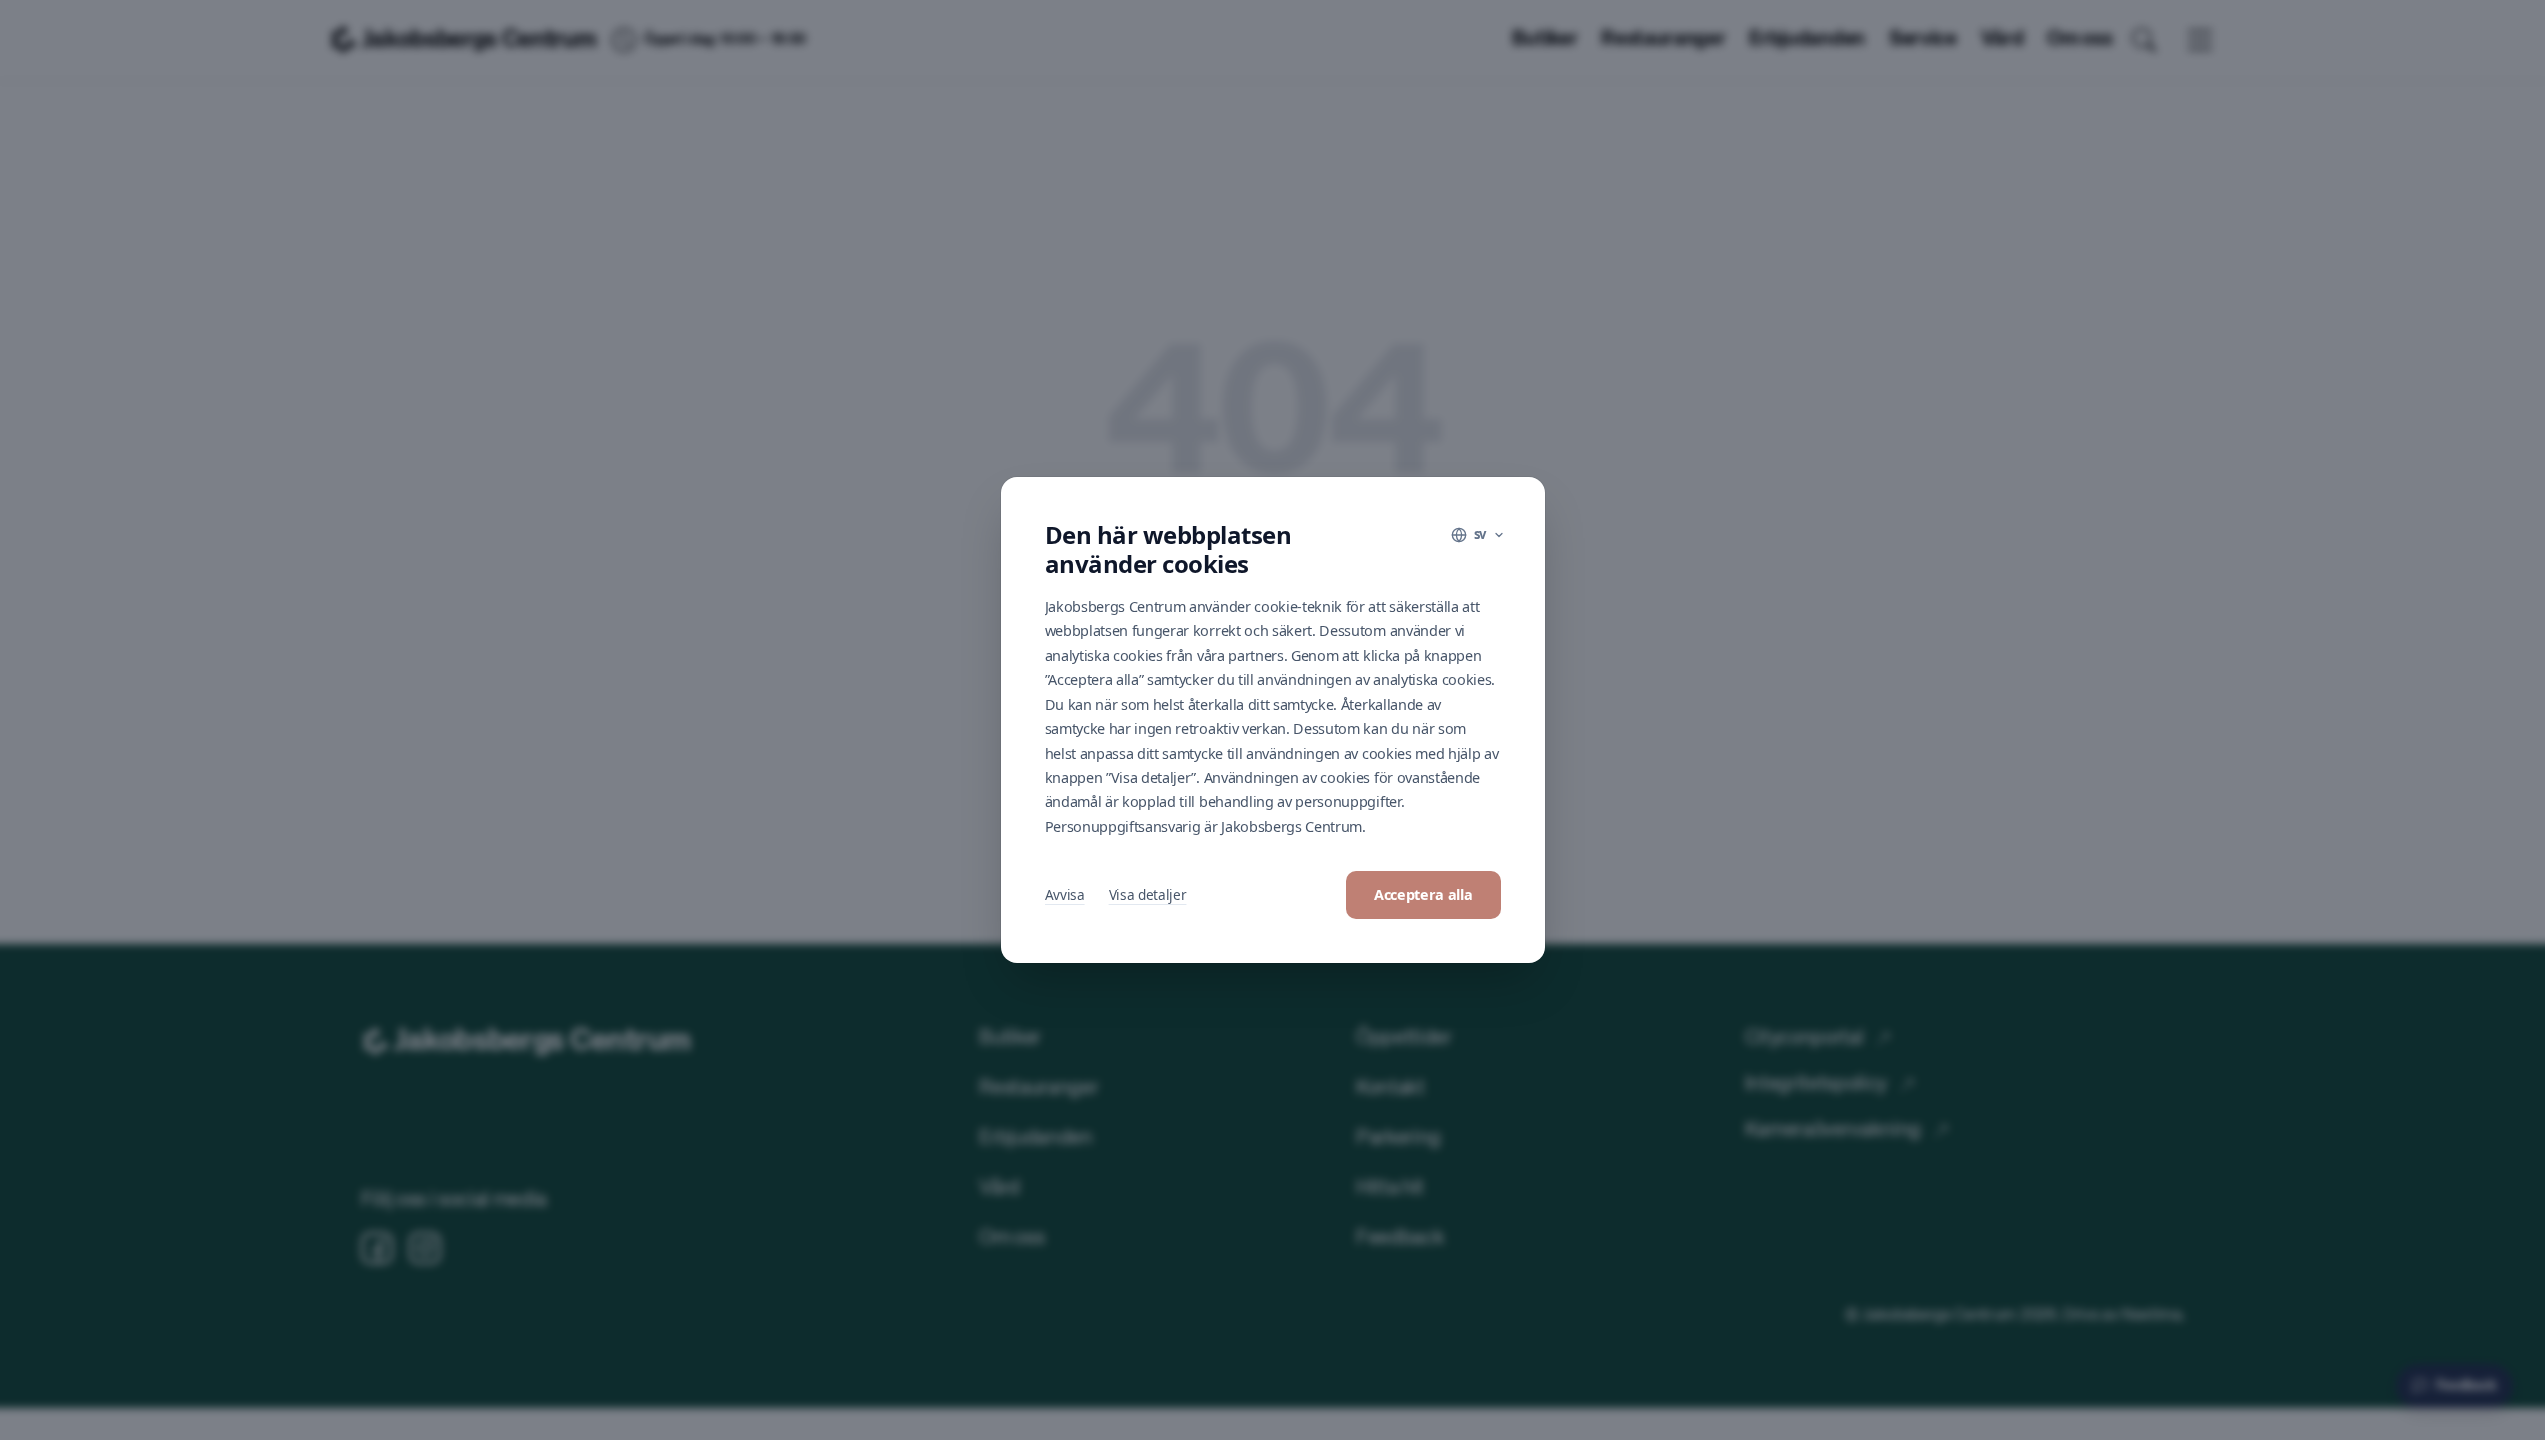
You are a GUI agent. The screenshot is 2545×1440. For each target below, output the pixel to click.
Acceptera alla (1423, 894)
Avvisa (1065, 894)
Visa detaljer (1148, 894)
